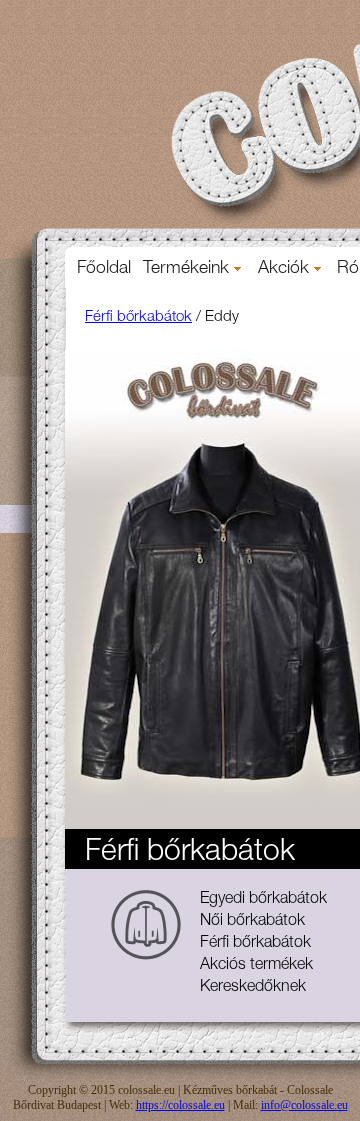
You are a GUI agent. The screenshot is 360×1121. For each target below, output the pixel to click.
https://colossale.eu (180, 1105)
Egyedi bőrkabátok (263, 900)
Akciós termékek (256, 966)
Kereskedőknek (253, 988)
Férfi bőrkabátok (138, 317)
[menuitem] (103, 269)
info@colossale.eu (304, 1105)
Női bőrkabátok (252, 922)
